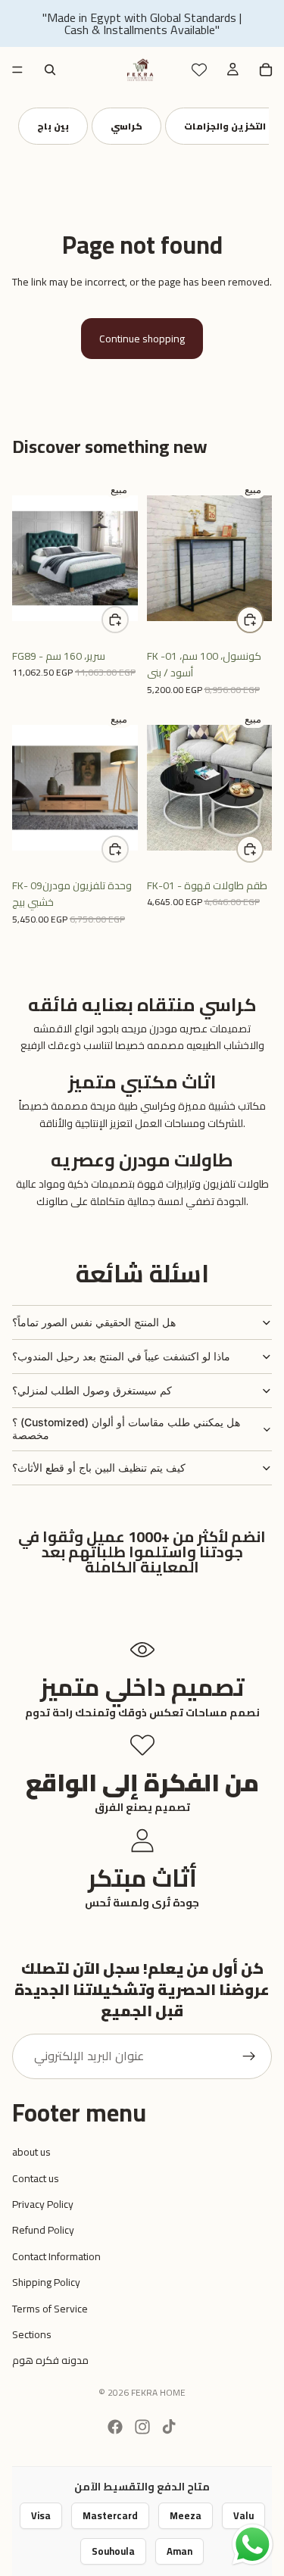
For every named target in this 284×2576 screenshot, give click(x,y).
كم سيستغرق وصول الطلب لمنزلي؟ (92, 1390)
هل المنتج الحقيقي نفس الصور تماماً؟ (94, 1322)
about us (31, 2152)
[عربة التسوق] (266, 70)
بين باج (53, 126)
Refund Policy (43, 2230)
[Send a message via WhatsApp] (253, 2545)
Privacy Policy (43, 2204)
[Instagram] (142, 2427)
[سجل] (249, 2056)
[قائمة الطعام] (17, 70)
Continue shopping (142, 339)
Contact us (36, 2178)
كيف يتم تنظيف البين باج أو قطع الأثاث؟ (99, 1468)
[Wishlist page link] (199, 70)
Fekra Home (158, 2392)
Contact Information (56, 2256)
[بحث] (50, 70)
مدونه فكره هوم (50, 2360)
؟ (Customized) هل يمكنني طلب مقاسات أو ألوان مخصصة (126, 1429)
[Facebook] (115, 2427)
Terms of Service (50, 2309)
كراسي (126, 126)
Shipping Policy (46, 2282)
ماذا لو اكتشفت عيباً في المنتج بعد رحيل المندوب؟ (121, 1356)
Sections (32, 2334)
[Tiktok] (169, 2427)
